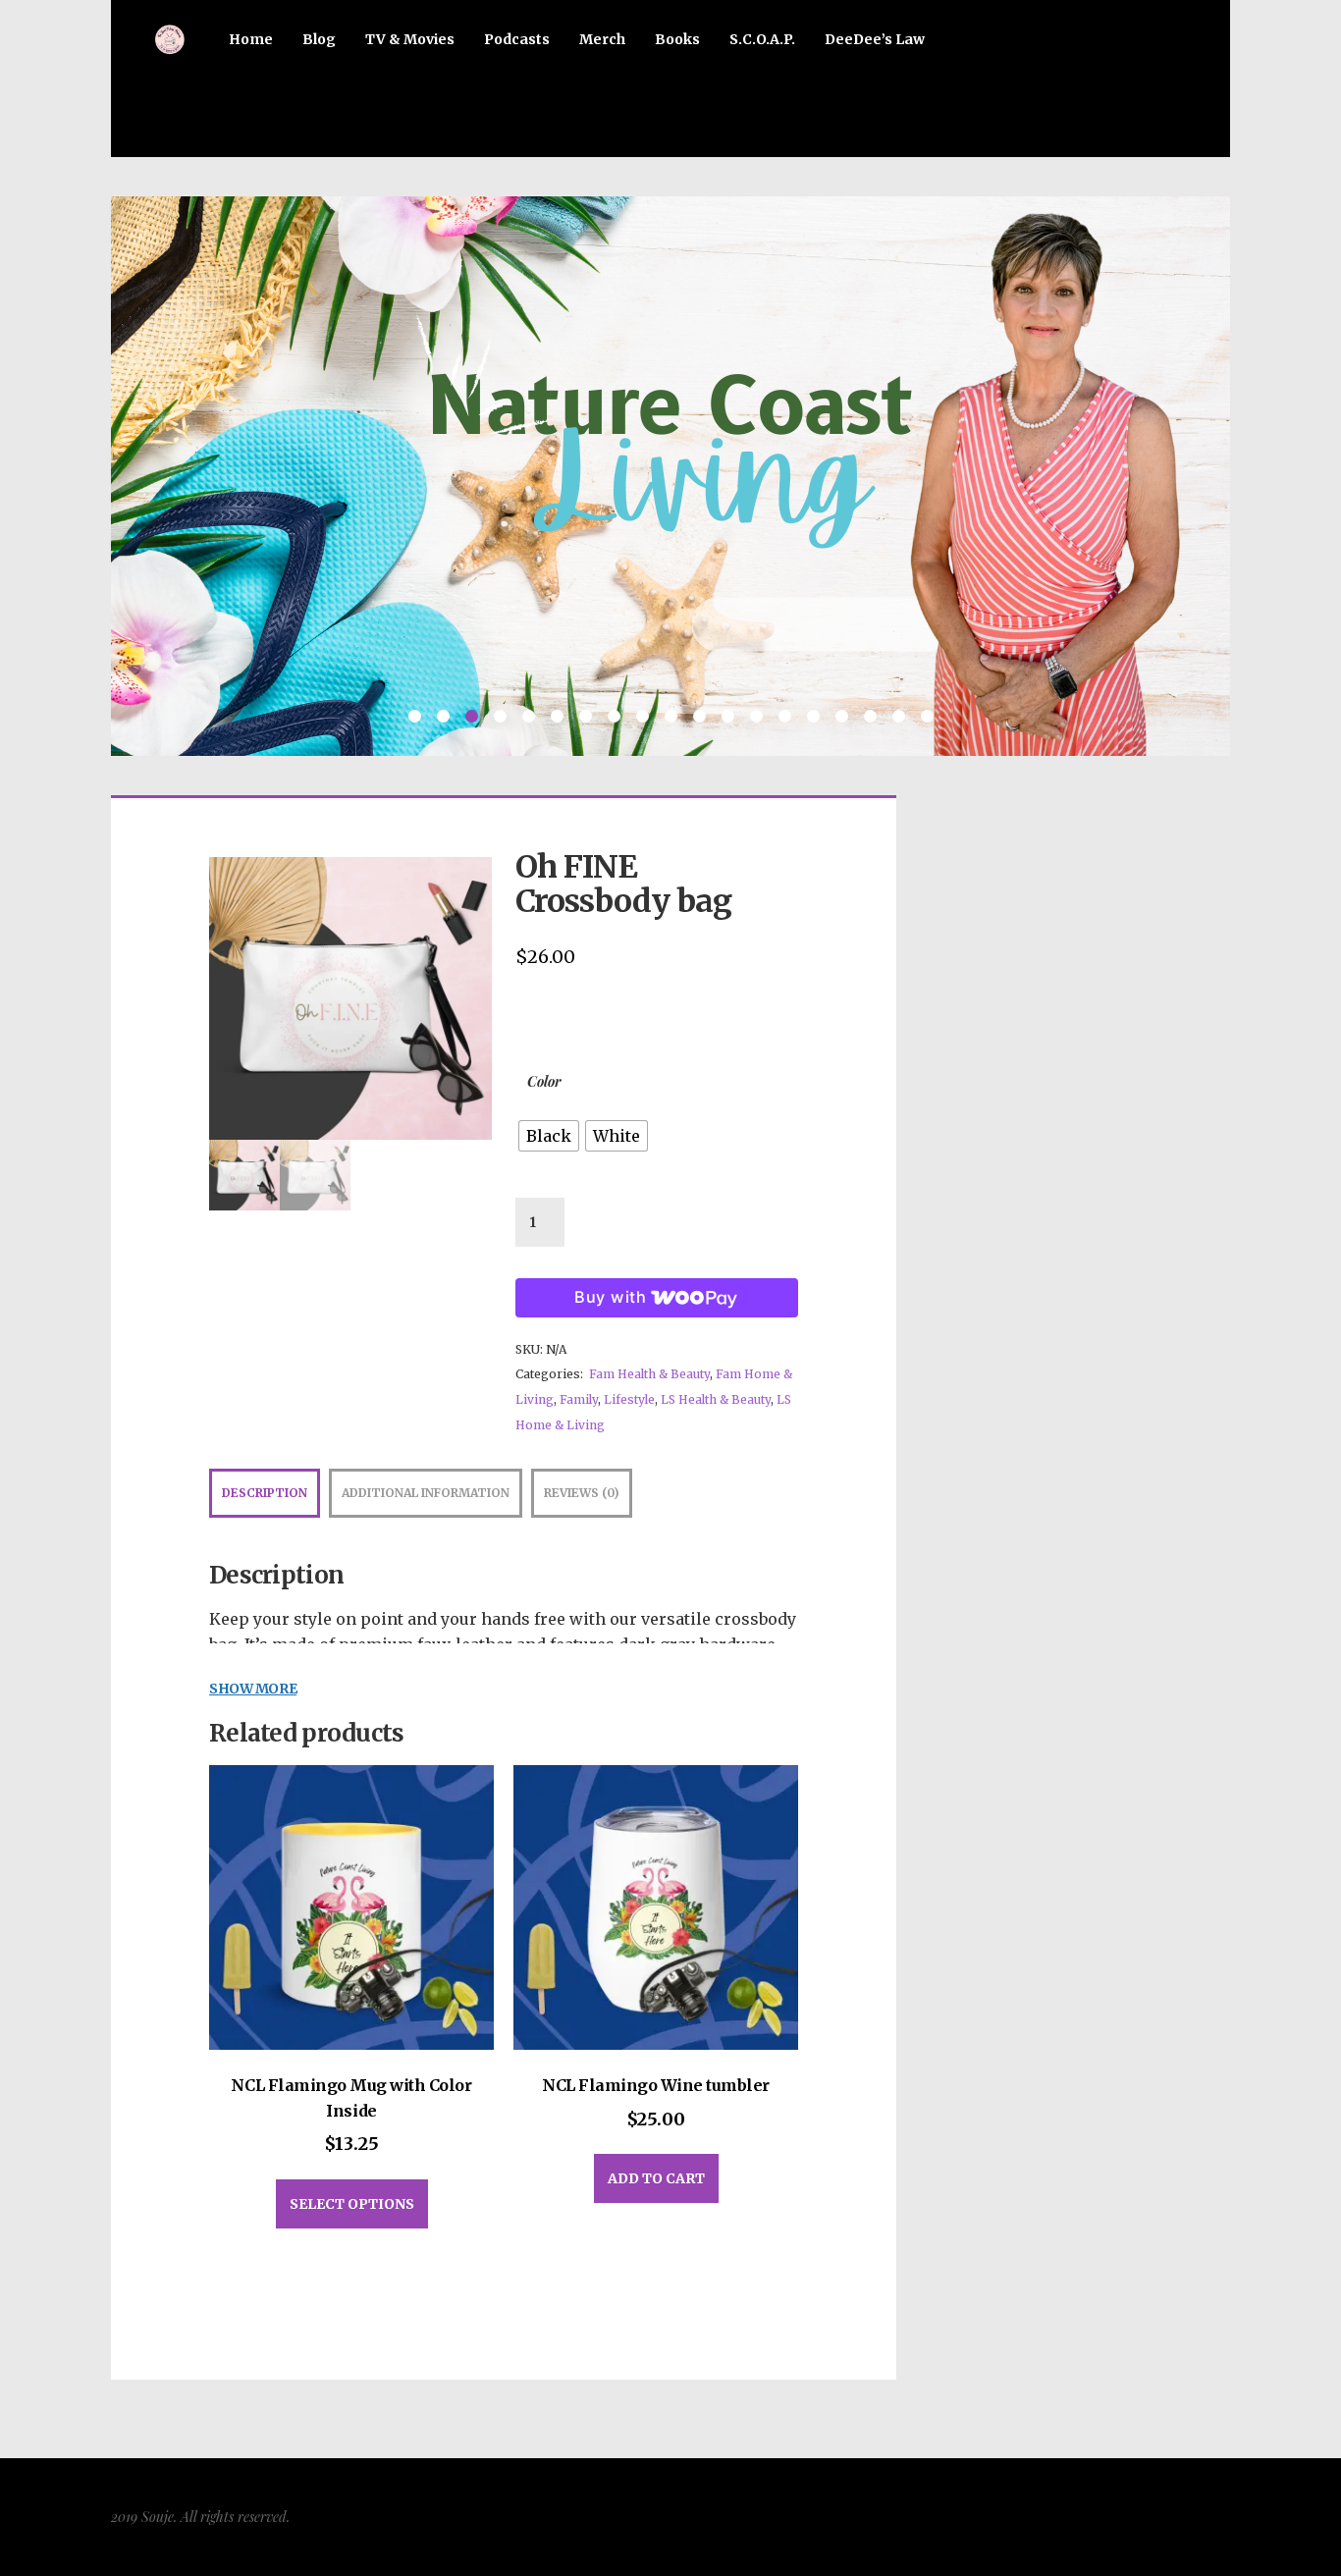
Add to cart (656, 2178)
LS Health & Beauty (716, 1399)
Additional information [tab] (426, 1493)
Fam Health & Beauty (649, 1374)
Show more (253, 1689)
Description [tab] (265, 1493)
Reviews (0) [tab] (582, 1493)
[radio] (549, 1136)
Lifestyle (629, 1399)
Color (544, 1081)
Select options (352, 2204)
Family (579, 1399)
